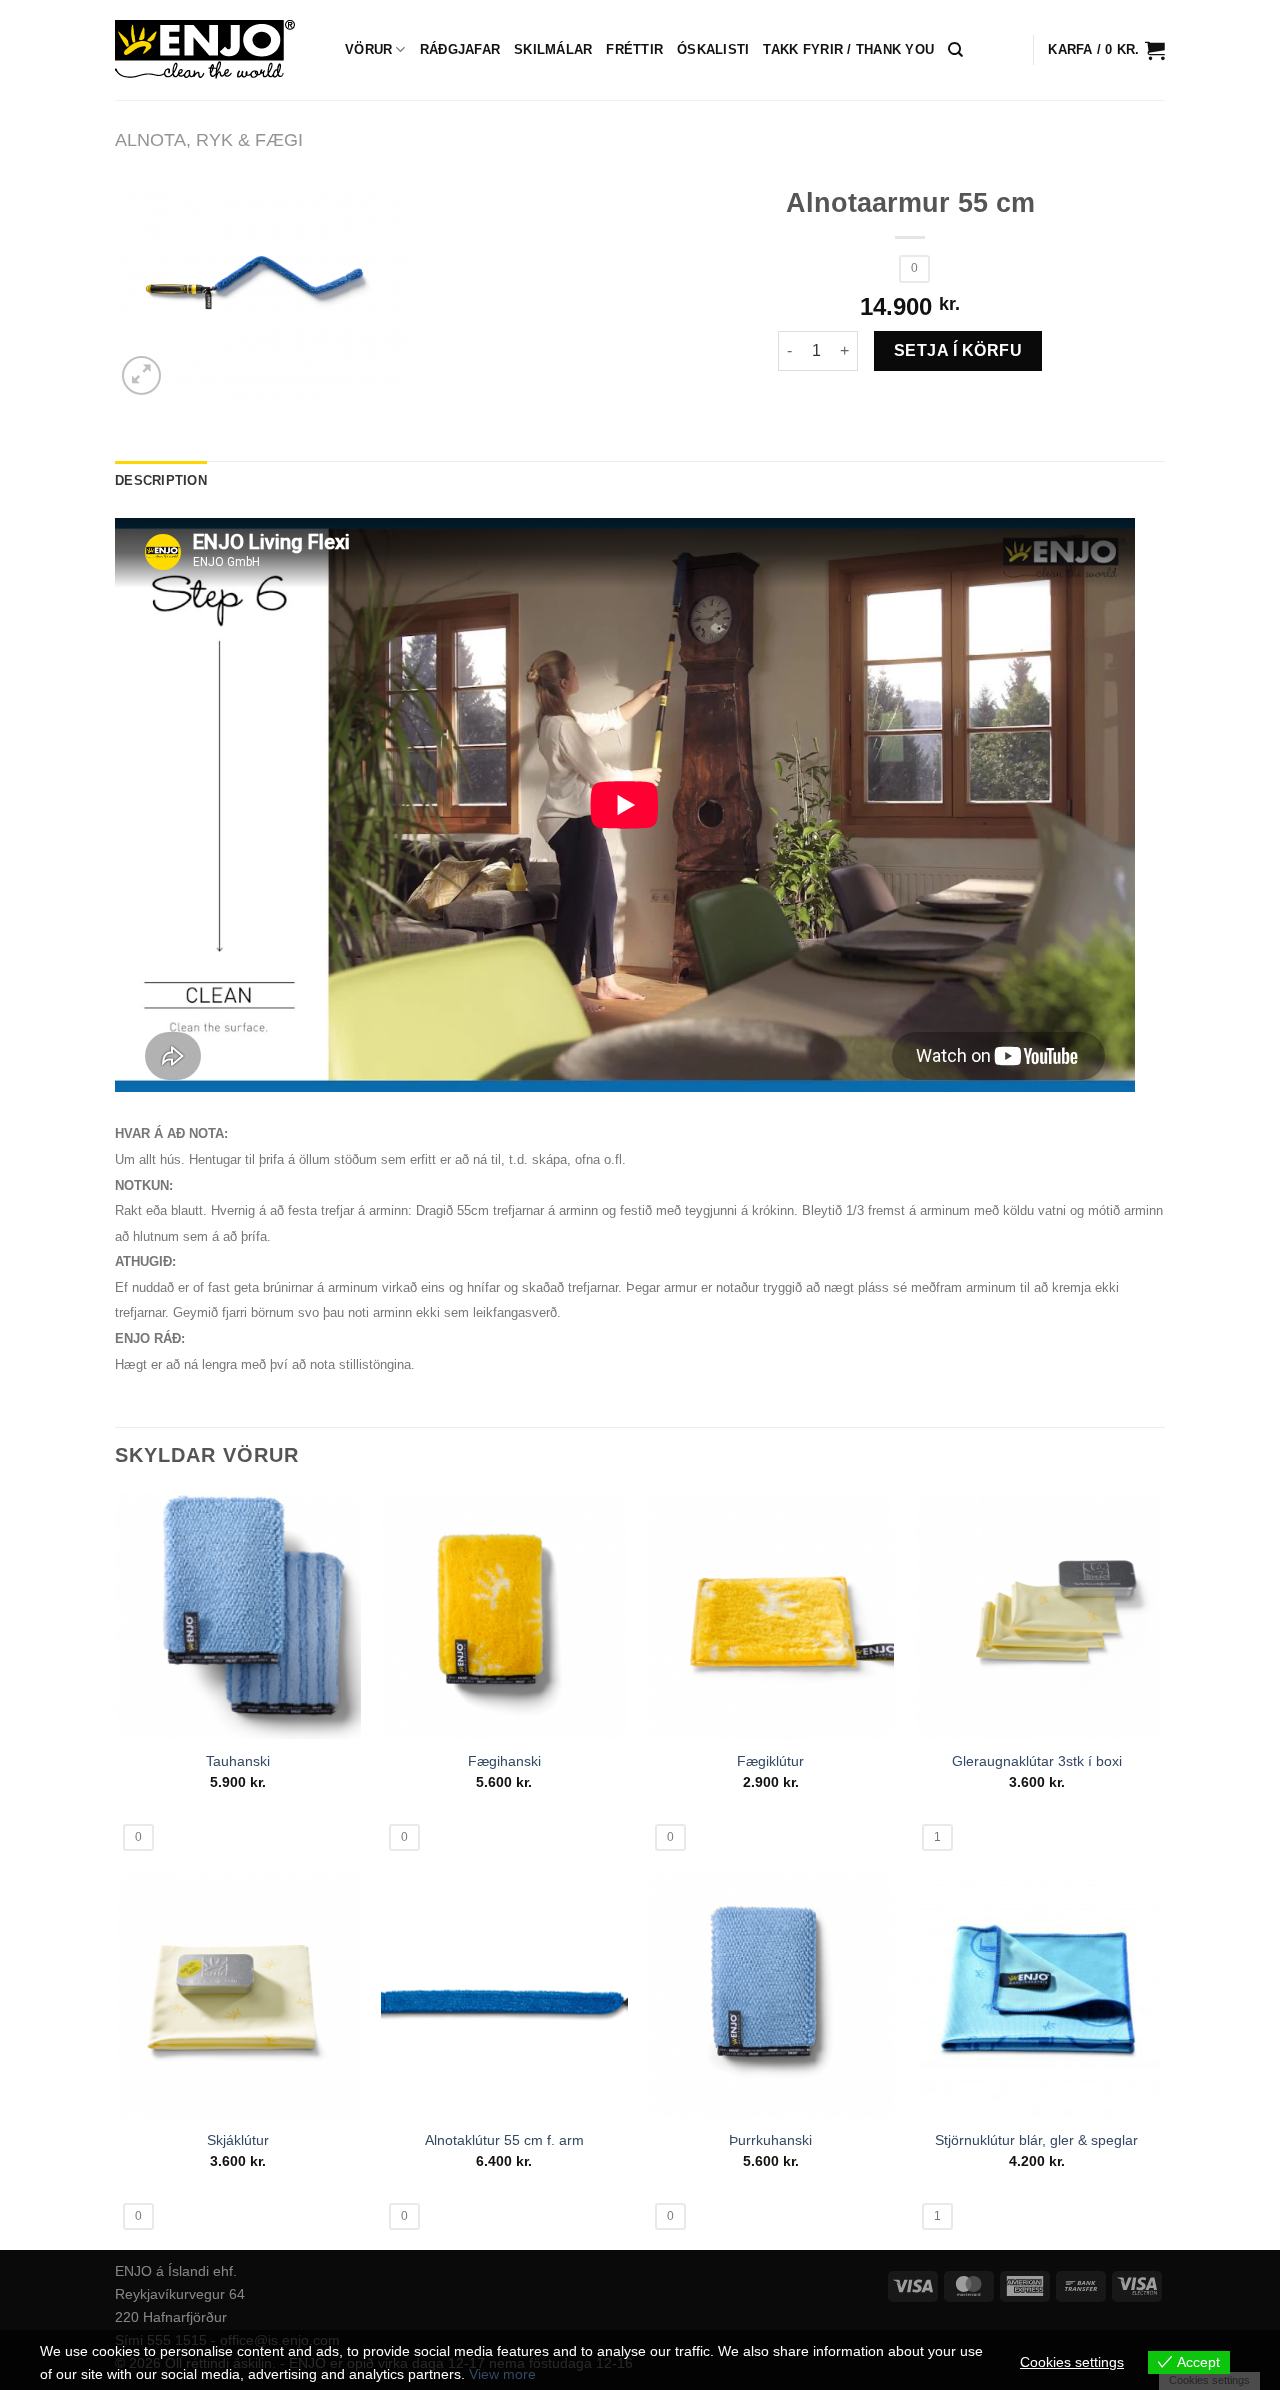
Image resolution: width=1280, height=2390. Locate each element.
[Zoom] (141, 375)
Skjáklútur (238, 2140)
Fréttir (634, 49)
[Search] (955, 50)
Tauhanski (238, 1761)
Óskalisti (713, 49)
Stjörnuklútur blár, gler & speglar (1036, 2140)
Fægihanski (504, 1761)
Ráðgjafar (460, 49)
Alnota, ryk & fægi (209, 139)
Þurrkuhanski (770, 2140)
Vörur (368, 49)
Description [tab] (161, 480)
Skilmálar (553, 49)
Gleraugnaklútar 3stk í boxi (1037, 1761)
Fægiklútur (770, 1761)
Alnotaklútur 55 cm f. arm (504, 2140)
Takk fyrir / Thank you (848, 49)
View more (502, 2374)
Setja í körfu (958, 350)
